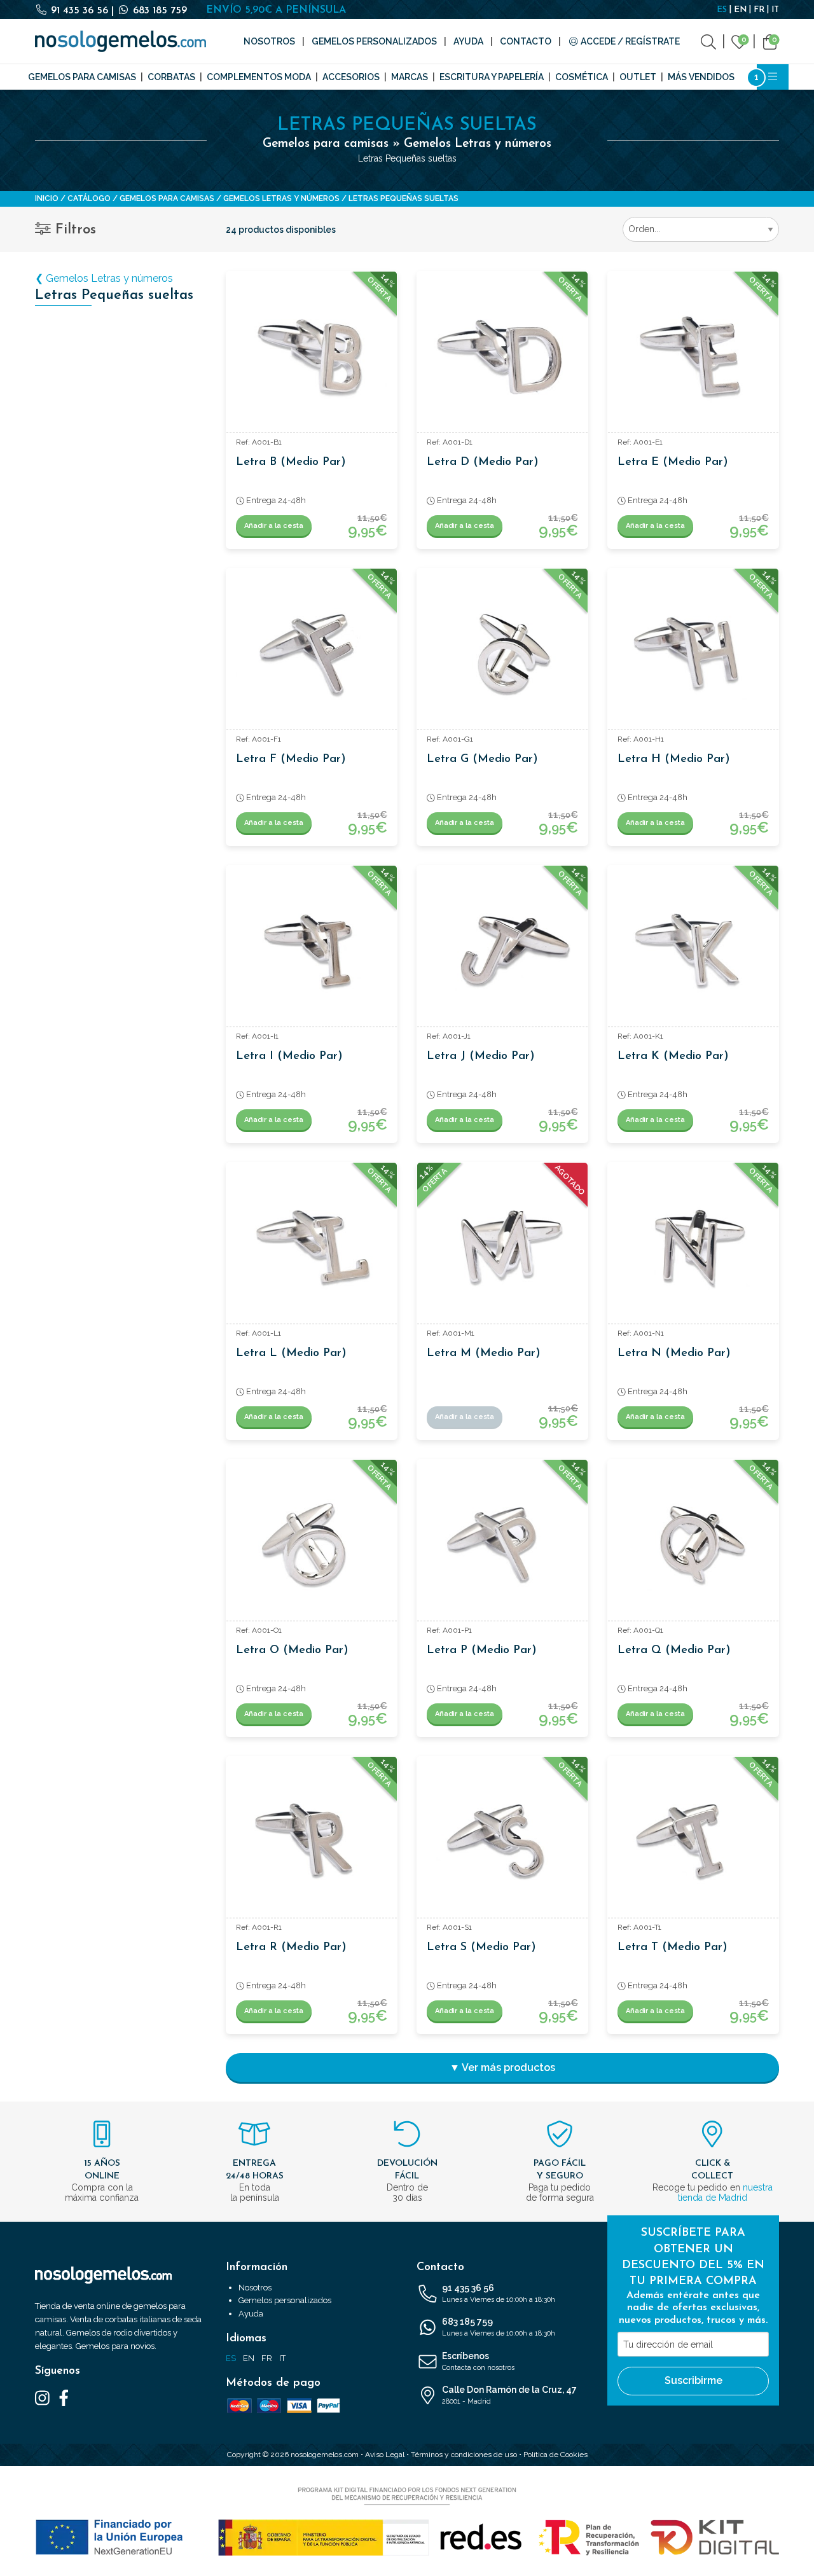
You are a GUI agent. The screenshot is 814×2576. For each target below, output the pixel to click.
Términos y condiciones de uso (464, 2455)
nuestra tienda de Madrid (725, 2192)
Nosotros (269, 41)
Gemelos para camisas (82, 77)
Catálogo (89, 198)
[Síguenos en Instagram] (42, 2397)
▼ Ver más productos (502, 2067)
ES (722, 10)
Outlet (638, 77)
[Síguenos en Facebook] (64, 2397)
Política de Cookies (555, 2455)
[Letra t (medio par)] (693, 1842)
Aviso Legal (385, 2455)
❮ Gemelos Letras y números (104, 278)
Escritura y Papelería (492, 77)
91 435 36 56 (79, 11)
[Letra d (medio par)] (502, 357)
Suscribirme (693, 2380)
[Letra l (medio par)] (312, 1248)
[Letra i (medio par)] (312, 951)
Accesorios (351, 77)
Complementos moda (259, 77)
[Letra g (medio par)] (502, 654)
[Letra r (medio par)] (312, 1842)
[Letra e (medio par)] (693, 357)
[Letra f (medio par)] (312, 654)
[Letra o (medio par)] (312, 1545)
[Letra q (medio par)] (693, 1545)
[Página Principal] (121, 41)
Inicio (47, 198)
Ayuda (468, 41)
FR (759, 10)
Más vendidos (701, 77)
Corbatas (171, 77)
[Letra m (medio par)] (502, 1248)
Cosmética (582, 77)
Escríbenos (478, 2361)
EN (740, 10)
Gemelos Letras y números (281, 198)
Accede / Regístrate (629, 41)
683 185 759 (158, 11)
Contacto (526, 41)
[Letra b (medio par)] (312, 357)
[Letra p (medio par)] (502, 1545)
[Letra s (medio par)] (502, 1842)
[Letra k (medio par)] (693, 951)
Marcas (410, 77)
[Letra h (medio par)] (693, 654)
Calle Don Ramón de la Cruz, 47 (509, 2395)
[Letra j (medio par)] (502, 951)
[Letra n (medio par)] (693, 1248)
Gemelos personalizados (374, 41)
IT (775, 10)
